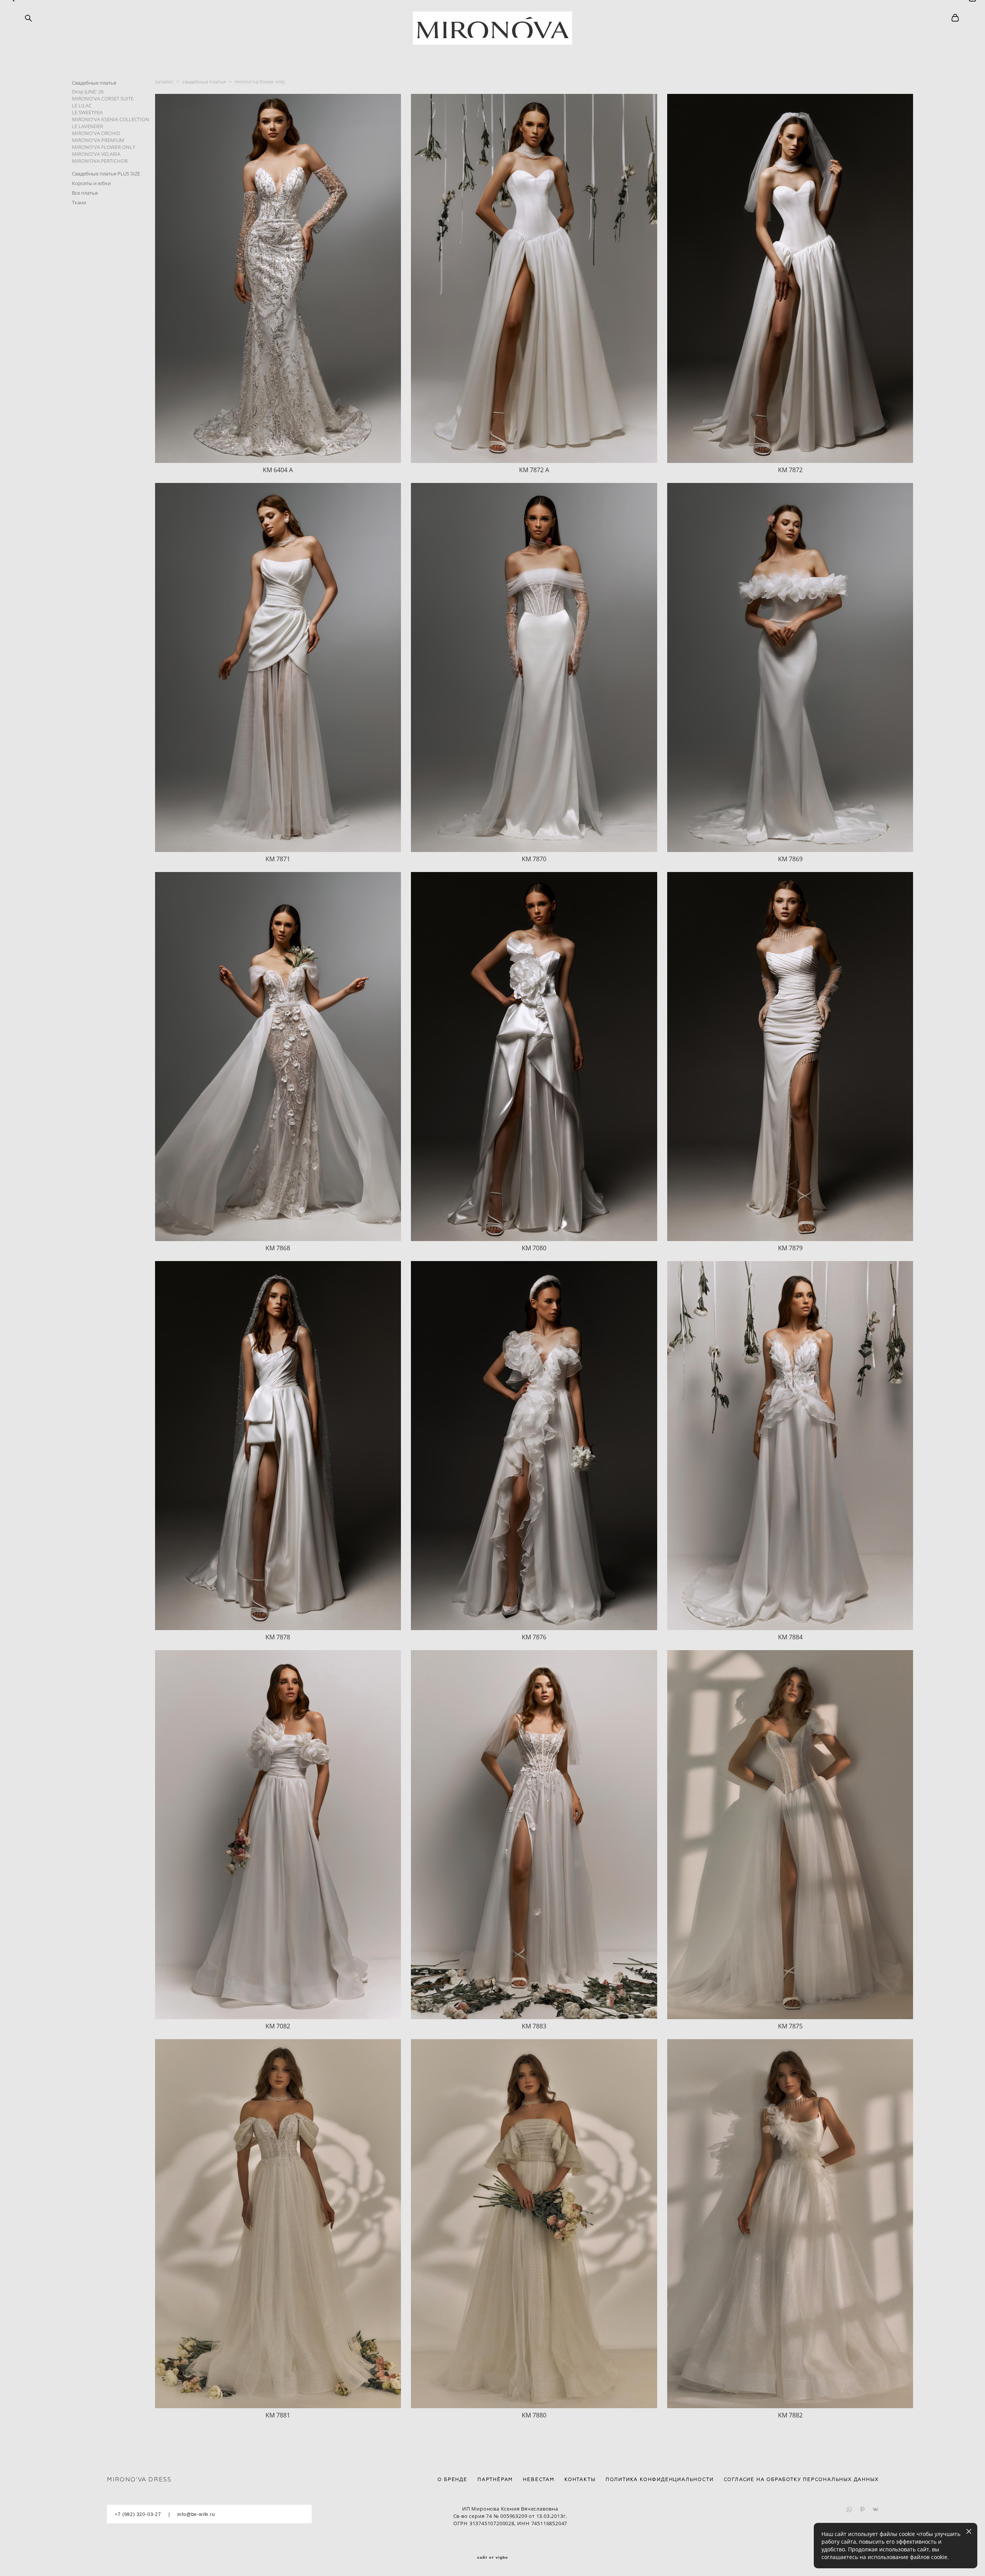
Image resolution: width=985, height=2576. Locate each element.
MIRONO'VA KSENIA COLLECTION (111, 119)
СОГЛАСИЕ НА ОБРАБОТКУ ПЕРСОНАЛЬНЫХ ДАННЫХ (801, 2479)
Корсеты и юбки (91, 183)
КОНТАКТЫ (580, 2479)
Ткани (79, 202)
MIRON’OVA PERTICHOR (100, 161)
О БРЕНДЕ (452, 2479)
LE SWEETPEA (87, 112)
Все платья (85, 193)
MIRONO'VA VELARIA (96, 154)
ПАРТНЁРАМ (495, 2479)
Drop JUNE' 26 (88, 92)
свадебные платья (204, 82)
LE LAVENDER (88, 126)
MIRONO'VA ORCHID (96, 133)
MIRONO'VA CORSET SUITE (103, 99)
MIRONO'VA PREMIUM (98, 140)
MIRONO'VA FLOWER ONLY (104, 147)
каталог (164, 82)
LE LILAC (82, 105)
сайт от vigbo (492, 2558)
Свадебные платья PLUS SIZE (106, 174)
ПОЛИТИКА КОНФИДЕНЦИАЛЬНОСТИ (660, 2479)
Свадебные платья (94, 83)
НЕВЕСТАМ (538, 2479)
